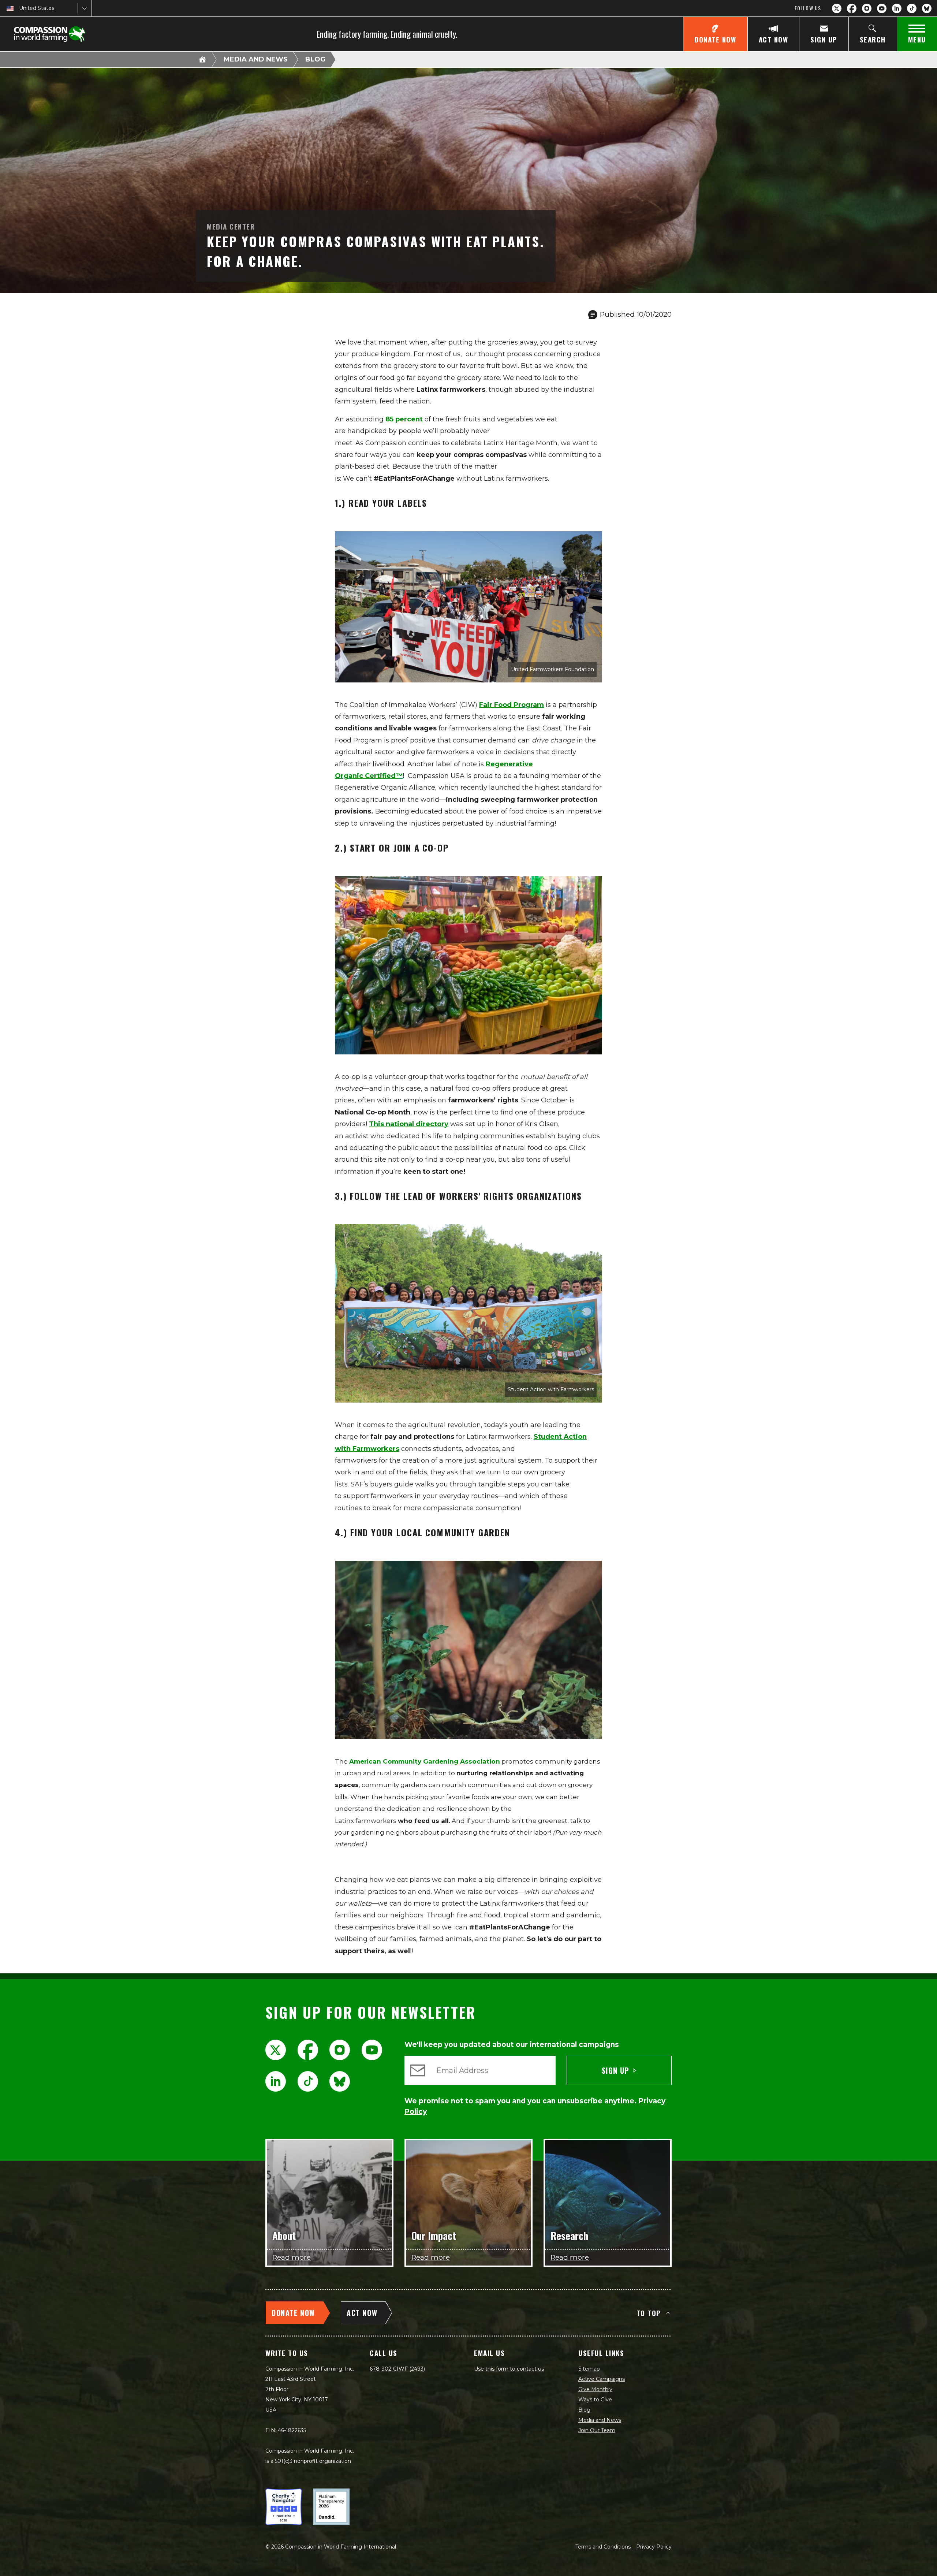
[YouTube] (882, 8)
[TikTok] (912, 8)
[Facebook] (852, 8)
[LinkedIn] (897, 8)
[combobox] (20, 8)
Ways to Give (595, 2400)
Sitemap (589, 2369)
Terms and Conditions (603, 2547)
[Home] (202, 59)
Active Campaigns (602, 2379)
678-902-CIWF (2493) (397, 2369)
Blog (315, 59)
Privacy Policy (654, 2547)
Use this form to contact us (509, 2369)
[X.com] (837, 8)
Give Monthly (595, 2389)
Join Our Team (597, 2430)
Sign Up (616, 2070)
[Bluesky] (927, 8)
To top (649, 2313)
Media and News (256, 59)
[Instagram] (867, 8)
